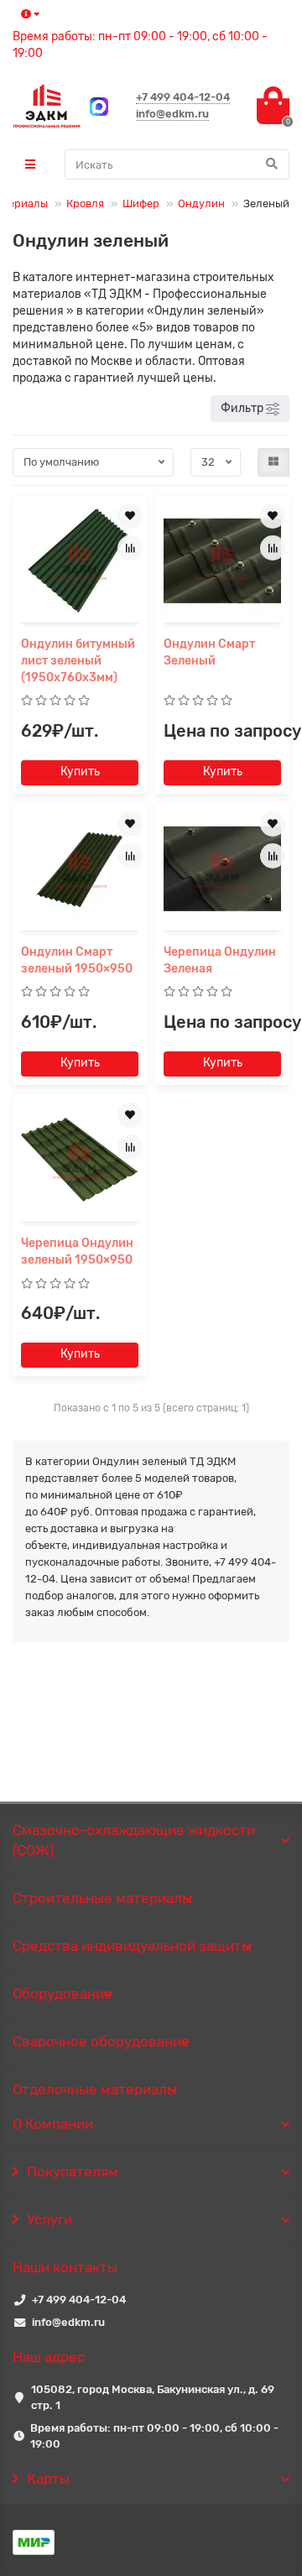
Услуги (49, 2219)
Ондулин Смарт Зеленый (209, 652)
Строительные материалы (102, 1898)
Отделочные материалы (95, 2089)
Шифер (141, 203)
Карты (48, 2479)
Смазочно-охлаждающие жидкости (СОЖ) (134, 1840)
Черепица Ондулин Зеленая (220, 960)
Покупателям (73, 2172)
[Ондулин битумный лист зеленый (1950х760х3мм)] (80, 561)
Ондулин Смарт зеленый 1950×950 (77, 960)
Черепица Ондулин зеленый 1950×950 (77, 1251)
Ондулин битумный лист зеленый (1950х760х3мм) (78, 661)
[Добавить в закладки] (130, 516)
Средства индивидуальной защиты (132, 1946)
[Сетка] (273, 462)
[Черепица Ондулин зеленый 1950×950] (80, 1160)
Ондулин (201, 203)
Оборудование (62, 1994)
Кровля (85, 203)
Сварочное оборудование (101, 2042)
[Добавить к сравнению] (130, 548)
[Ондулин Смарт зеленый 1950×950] (80, 869)
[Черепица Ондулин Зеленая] (222, 869)
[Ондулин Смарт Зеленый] (222, 561)
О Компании (53, 2124)
